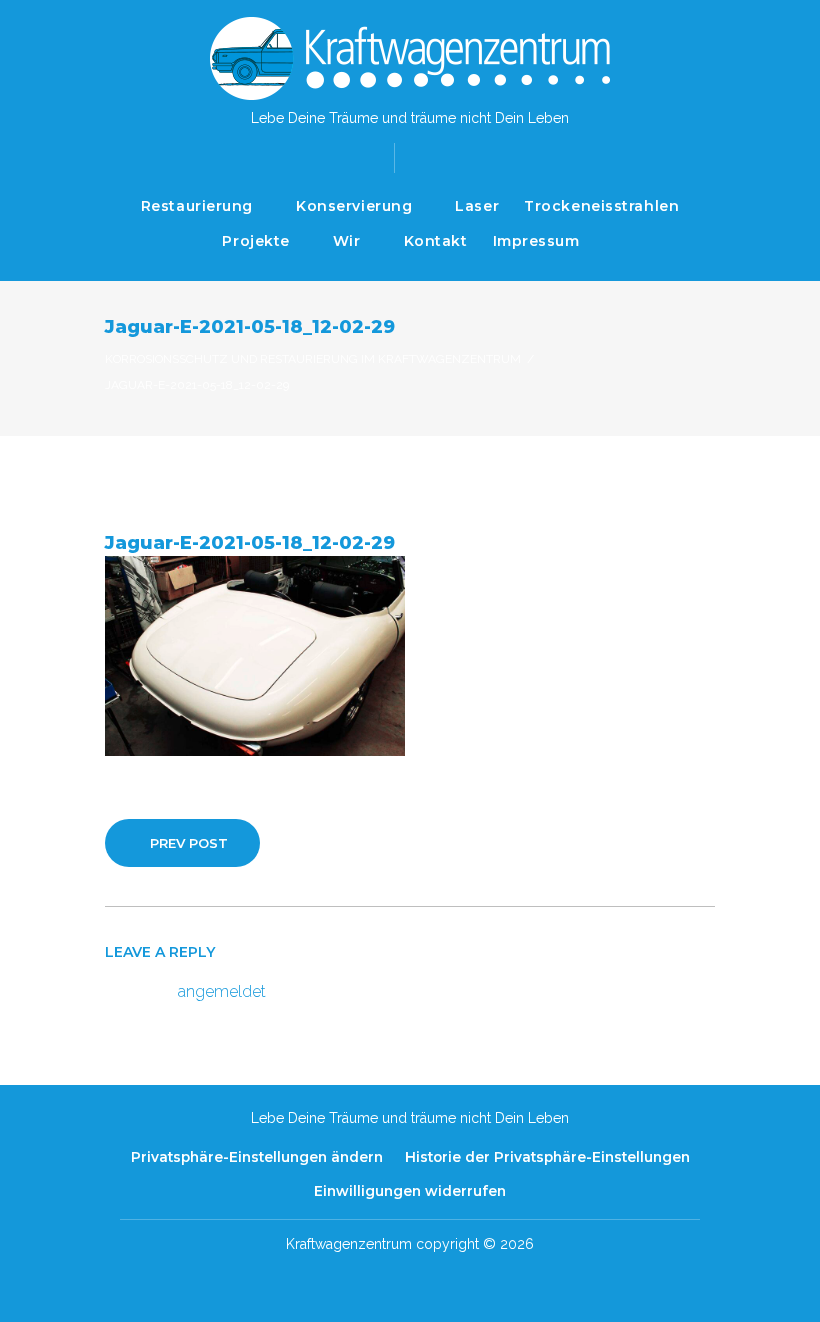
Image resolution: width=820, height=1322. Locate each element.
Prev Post (189, 843)
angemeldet (222, 991)
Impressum (536, 241)
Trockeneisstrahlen (601, 206)
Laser (477, 206)
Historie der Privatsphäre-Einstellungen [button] (547, 1157)
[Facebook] (426, 156)
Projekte (255, 241)
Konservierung (354, 206)
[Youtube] (458, 156)
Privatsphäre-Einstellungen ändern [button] (257, 1157)
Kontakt (436, 241)
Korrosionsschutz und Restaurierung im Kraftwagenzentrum (313, 359)
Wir (347, 241)
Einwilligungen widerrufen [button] (410, 1191)
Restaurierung (197, 206)
